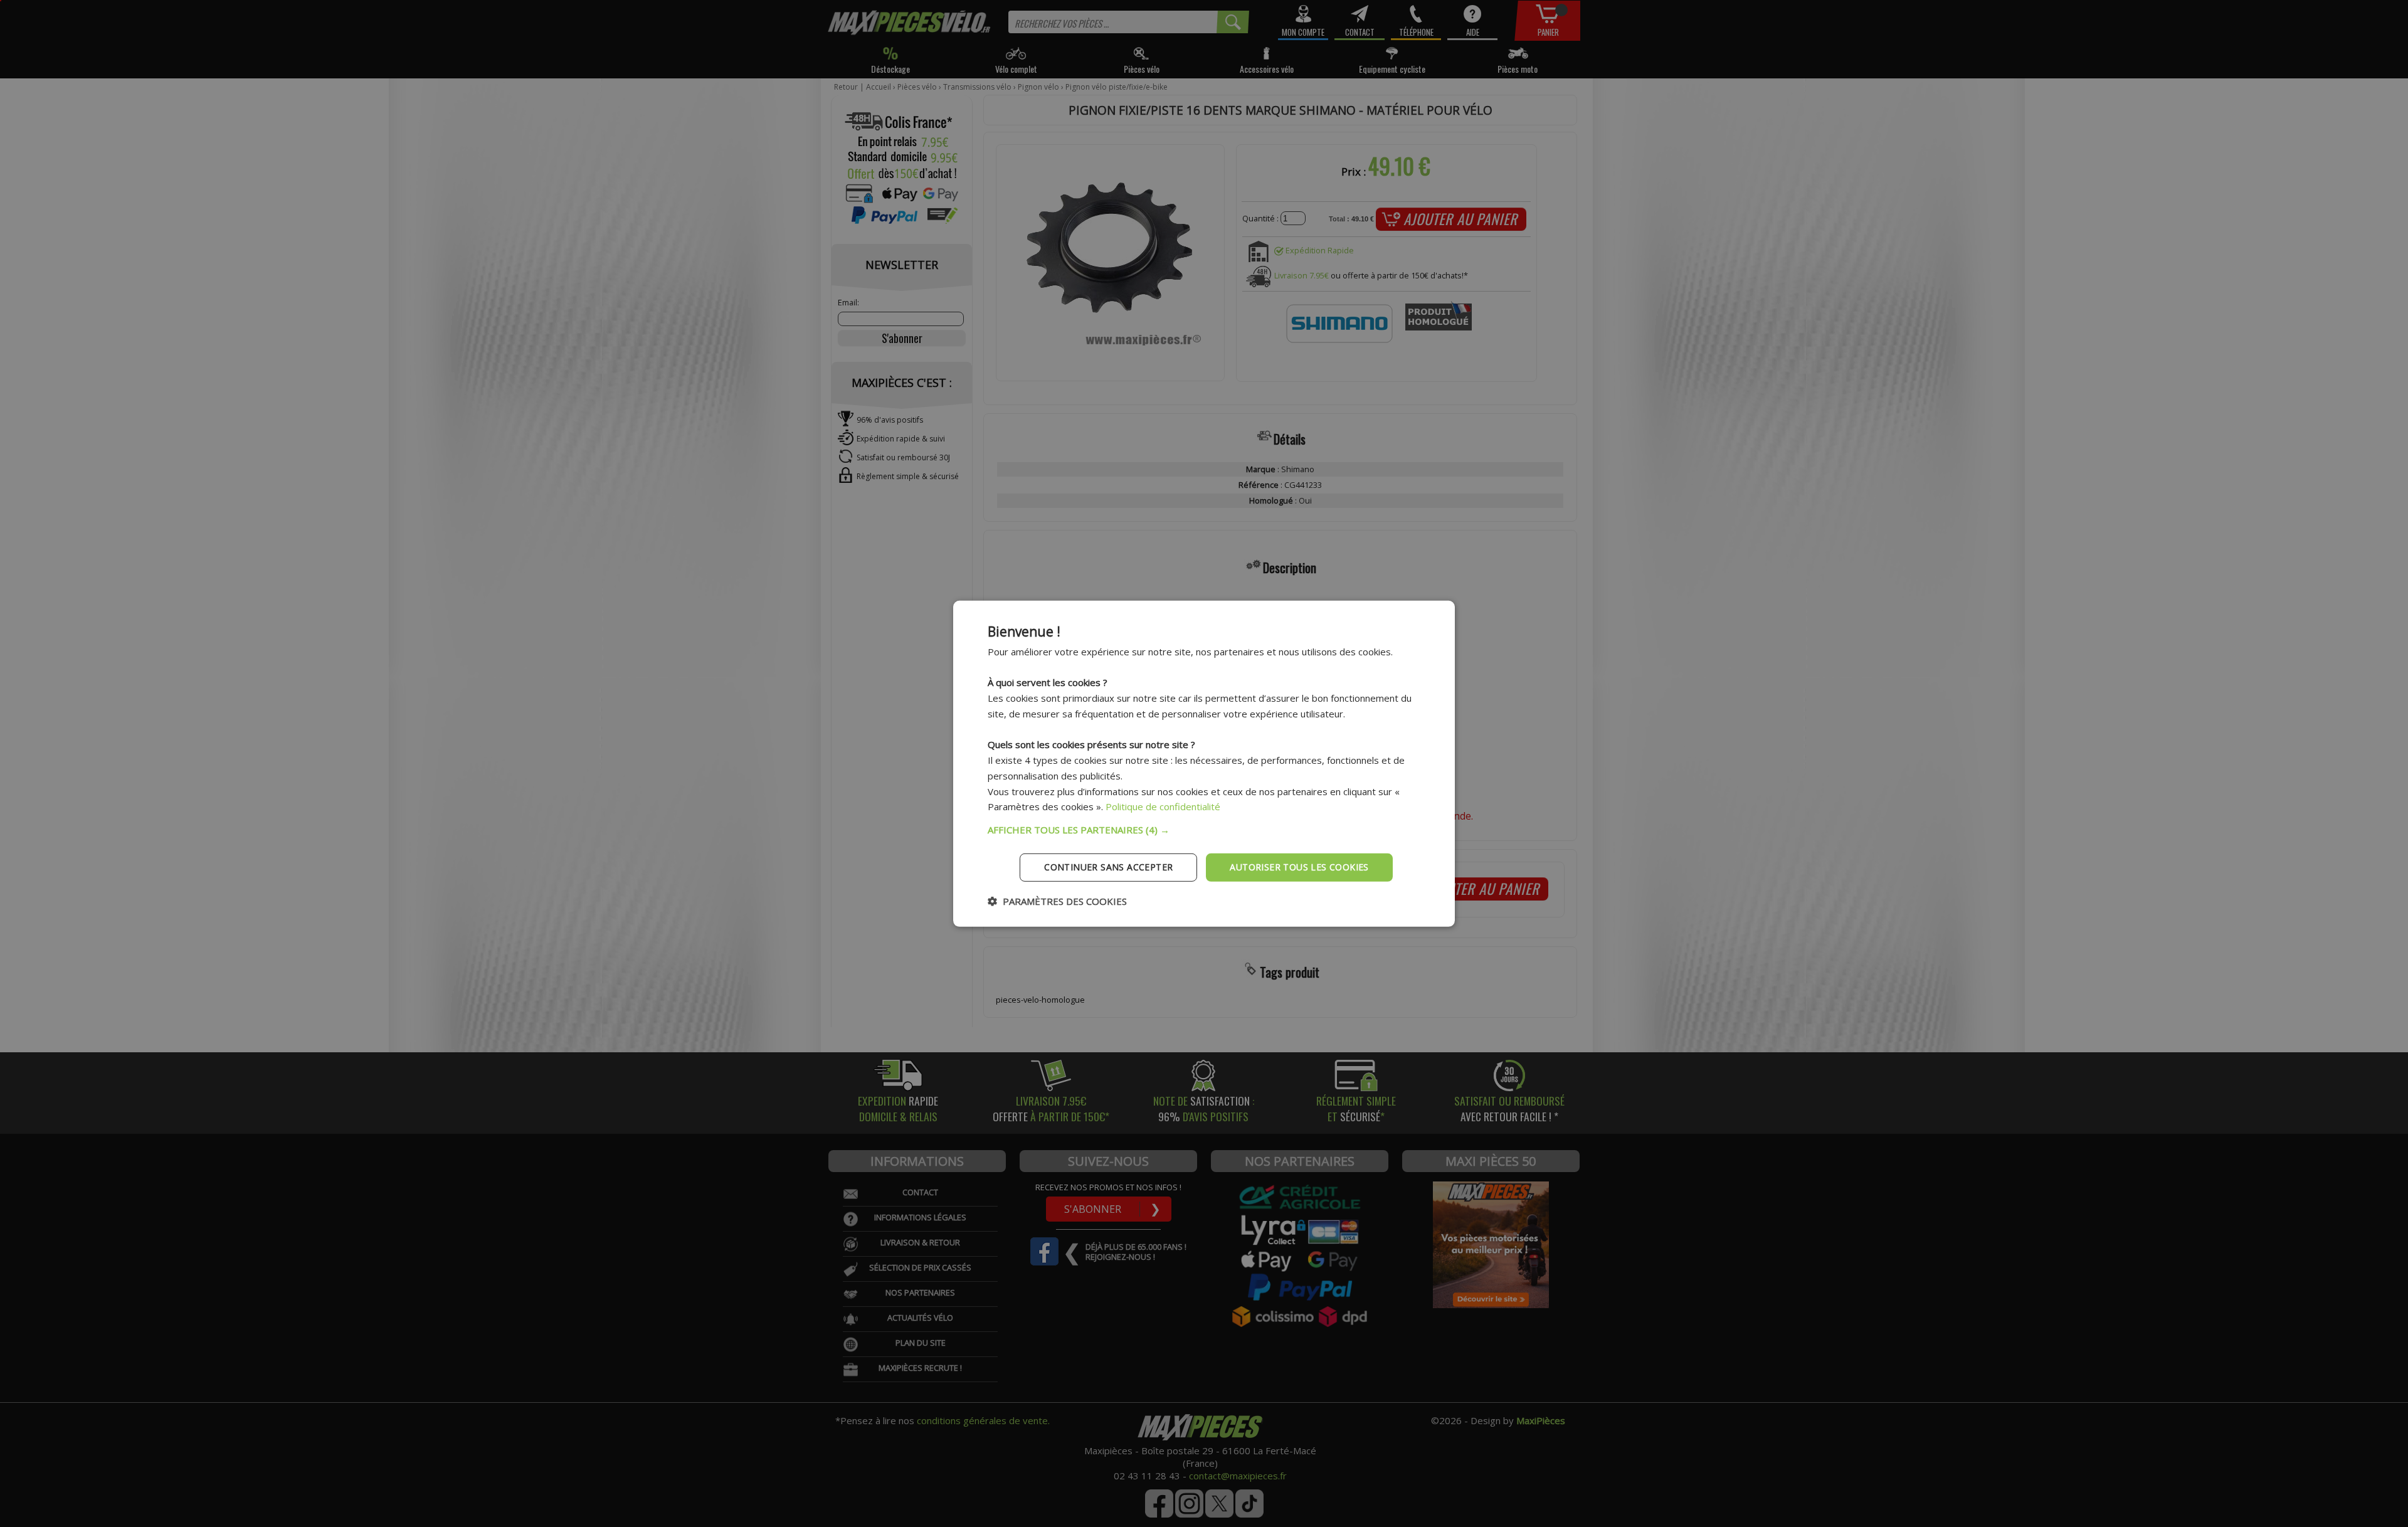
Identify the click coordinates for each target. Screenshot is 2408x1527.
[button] (1204, 830)
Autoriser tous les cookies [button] (1299, 867)
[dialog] (1204, 763)
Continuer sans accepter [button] (1108, 867)
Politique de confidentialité (1163, 806)
